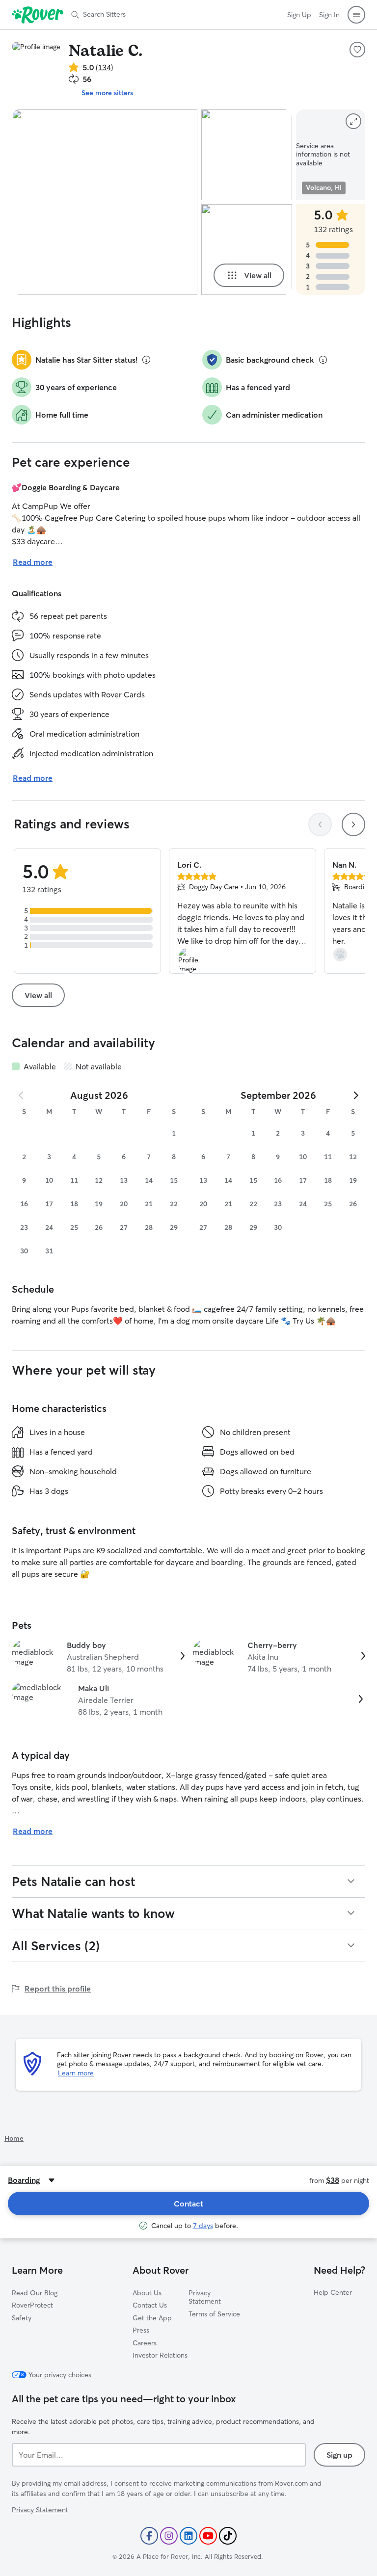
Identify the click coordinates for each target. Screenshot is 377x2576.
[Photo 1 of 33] (105, 202)
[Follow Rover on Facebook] (149, 2536)
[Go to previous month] (22, 1095)
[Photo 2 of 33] (247, 155)
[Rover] (38, 15)
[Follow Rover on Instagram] (169, 2536)
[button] (356, 15)
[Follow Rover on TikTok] (228, 2536)
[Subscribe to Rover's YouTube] (208, 2536)
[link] (98, 1657)
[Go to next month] (355, 1095)
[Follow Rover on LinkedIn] (188, 2536)
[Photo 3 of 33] (247, 250)
